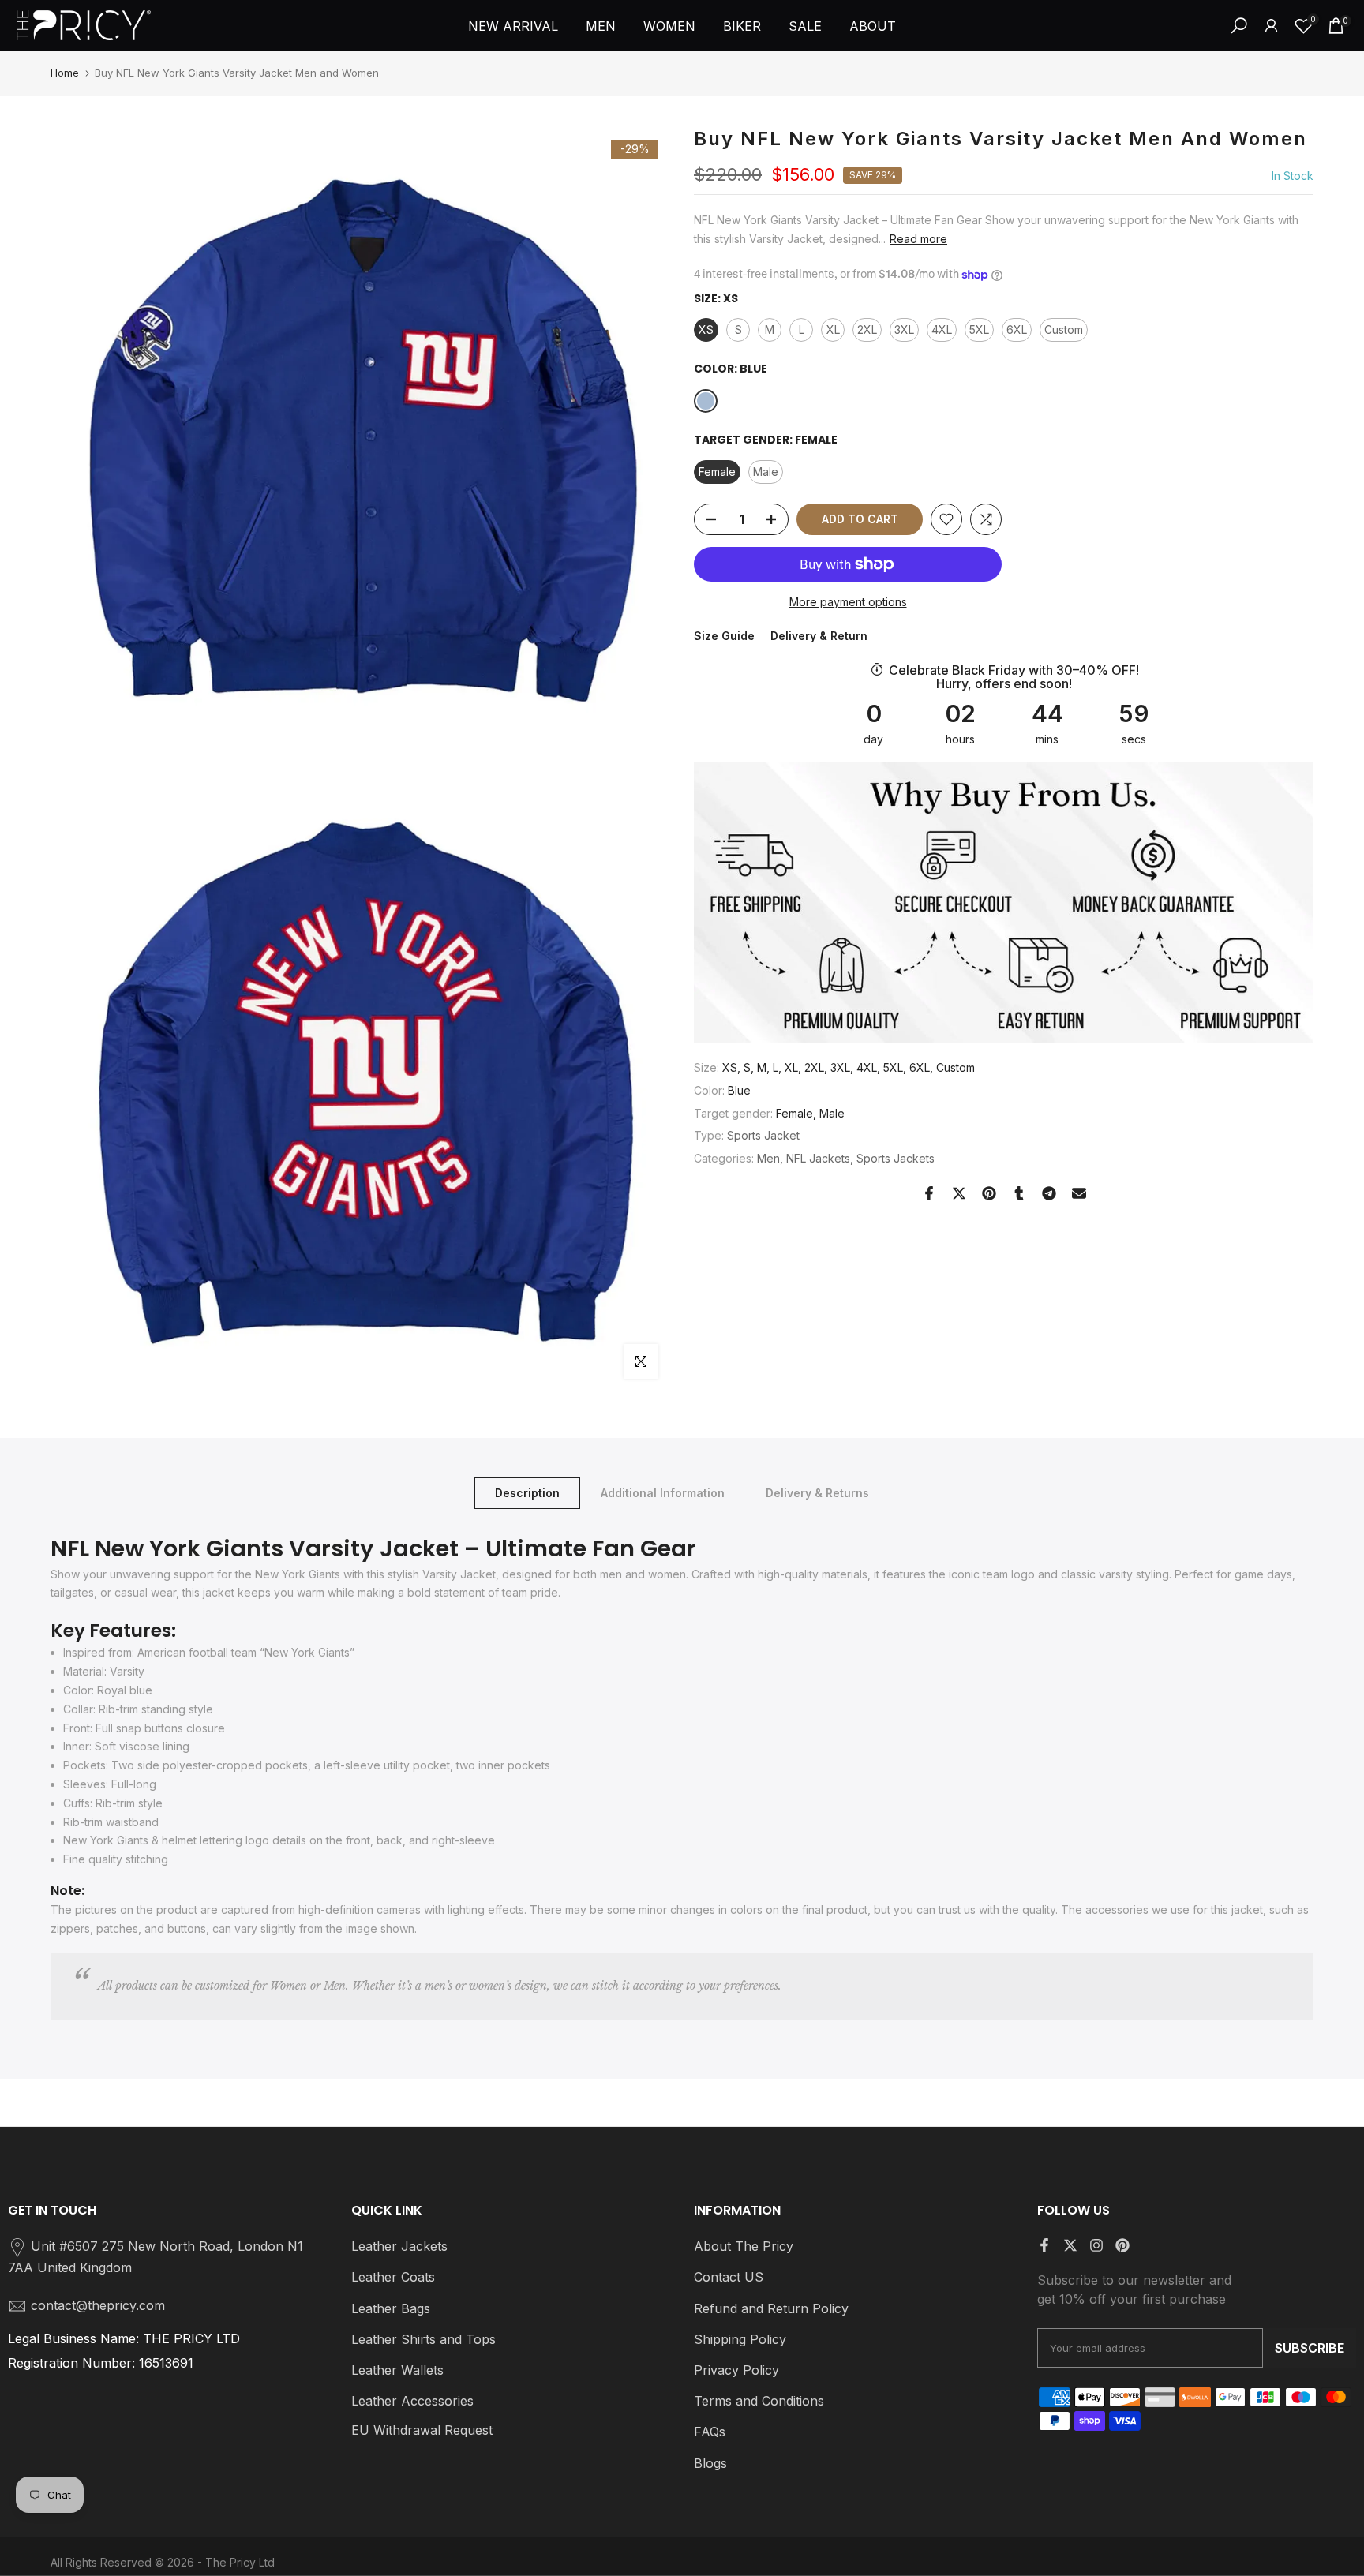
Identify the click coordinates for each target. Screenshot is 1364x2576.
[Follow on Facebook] (1044, 2245)
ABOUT (873, 26)
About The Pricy (744, 2246)
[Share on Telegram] (1049, 1193)
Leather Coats (393, 2277)
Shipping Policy (740, 2339)
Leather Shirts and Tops (423, 2339)
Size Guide (724, 637)
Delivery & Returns (817, 1493)
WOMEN (669, 26)
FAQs (710, 2432)
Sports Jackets (896, 1158)
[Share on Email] (1079, 1193)
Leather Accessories (412, 2401)
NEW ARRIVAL (513, 26)
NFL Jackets (818, 1158)
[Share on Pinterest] (989, 1193)
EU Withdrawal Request (422, 2430)
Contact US (729, 2277)
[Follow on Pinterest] (1122, 2245)
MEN (601, 26)
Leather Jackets (399, 2246)
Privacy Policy (736, 2370)
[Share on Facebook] (929, 1193)
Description (527, 1493)
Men (768, 1158)
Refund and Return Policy (771, 2308)
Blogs (710, 2463)
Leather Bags (391, 2308)
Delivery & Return (819, 637)
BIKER (742, 26)
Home (65, 73)
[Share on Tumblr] (1019, 1193)
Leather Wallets (397, 2370)
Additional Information (663, 1493)
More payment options (848, 602)
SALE (805, 26)
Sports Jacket (763, 1135)
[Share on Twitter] (959, 1193)
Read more (918, 239)
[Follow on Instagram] (1096, 2245)
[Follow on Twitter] (1070, 2245)
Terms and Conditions (759, 2401)
